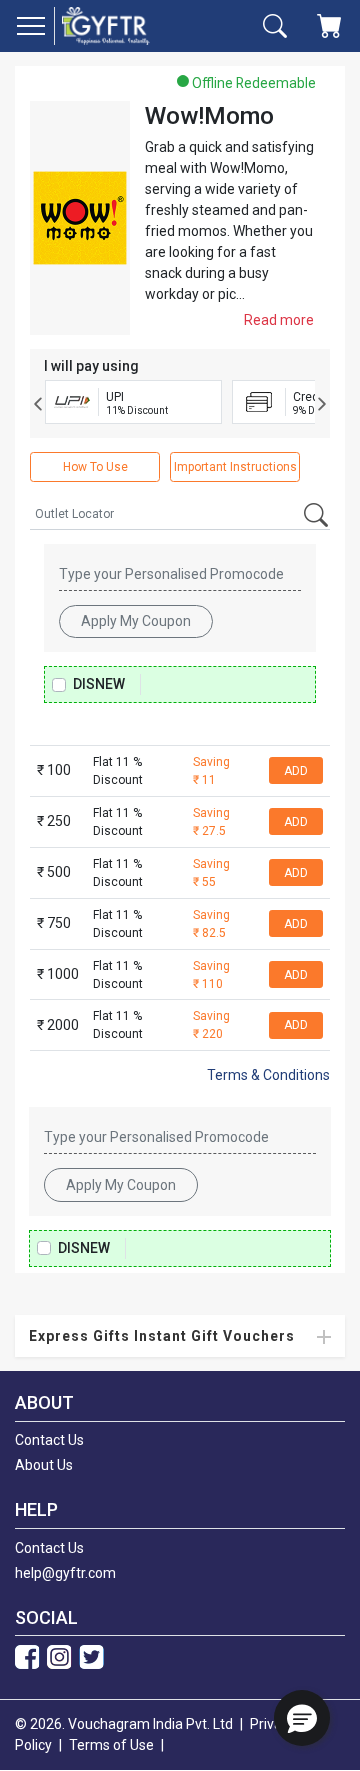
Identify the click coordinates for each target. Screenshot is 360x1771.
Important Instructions (235, 467)
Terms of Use (111, 1745)
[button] (302, 1718)
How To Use (95, 467)
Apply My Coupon (136, 621)
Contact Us (49, 1440)
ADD (296, 771)
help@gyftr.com (65, 1573)
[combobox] (180, 514)
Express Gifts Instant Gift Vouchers (162, 1336)
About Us (44, 1465)
